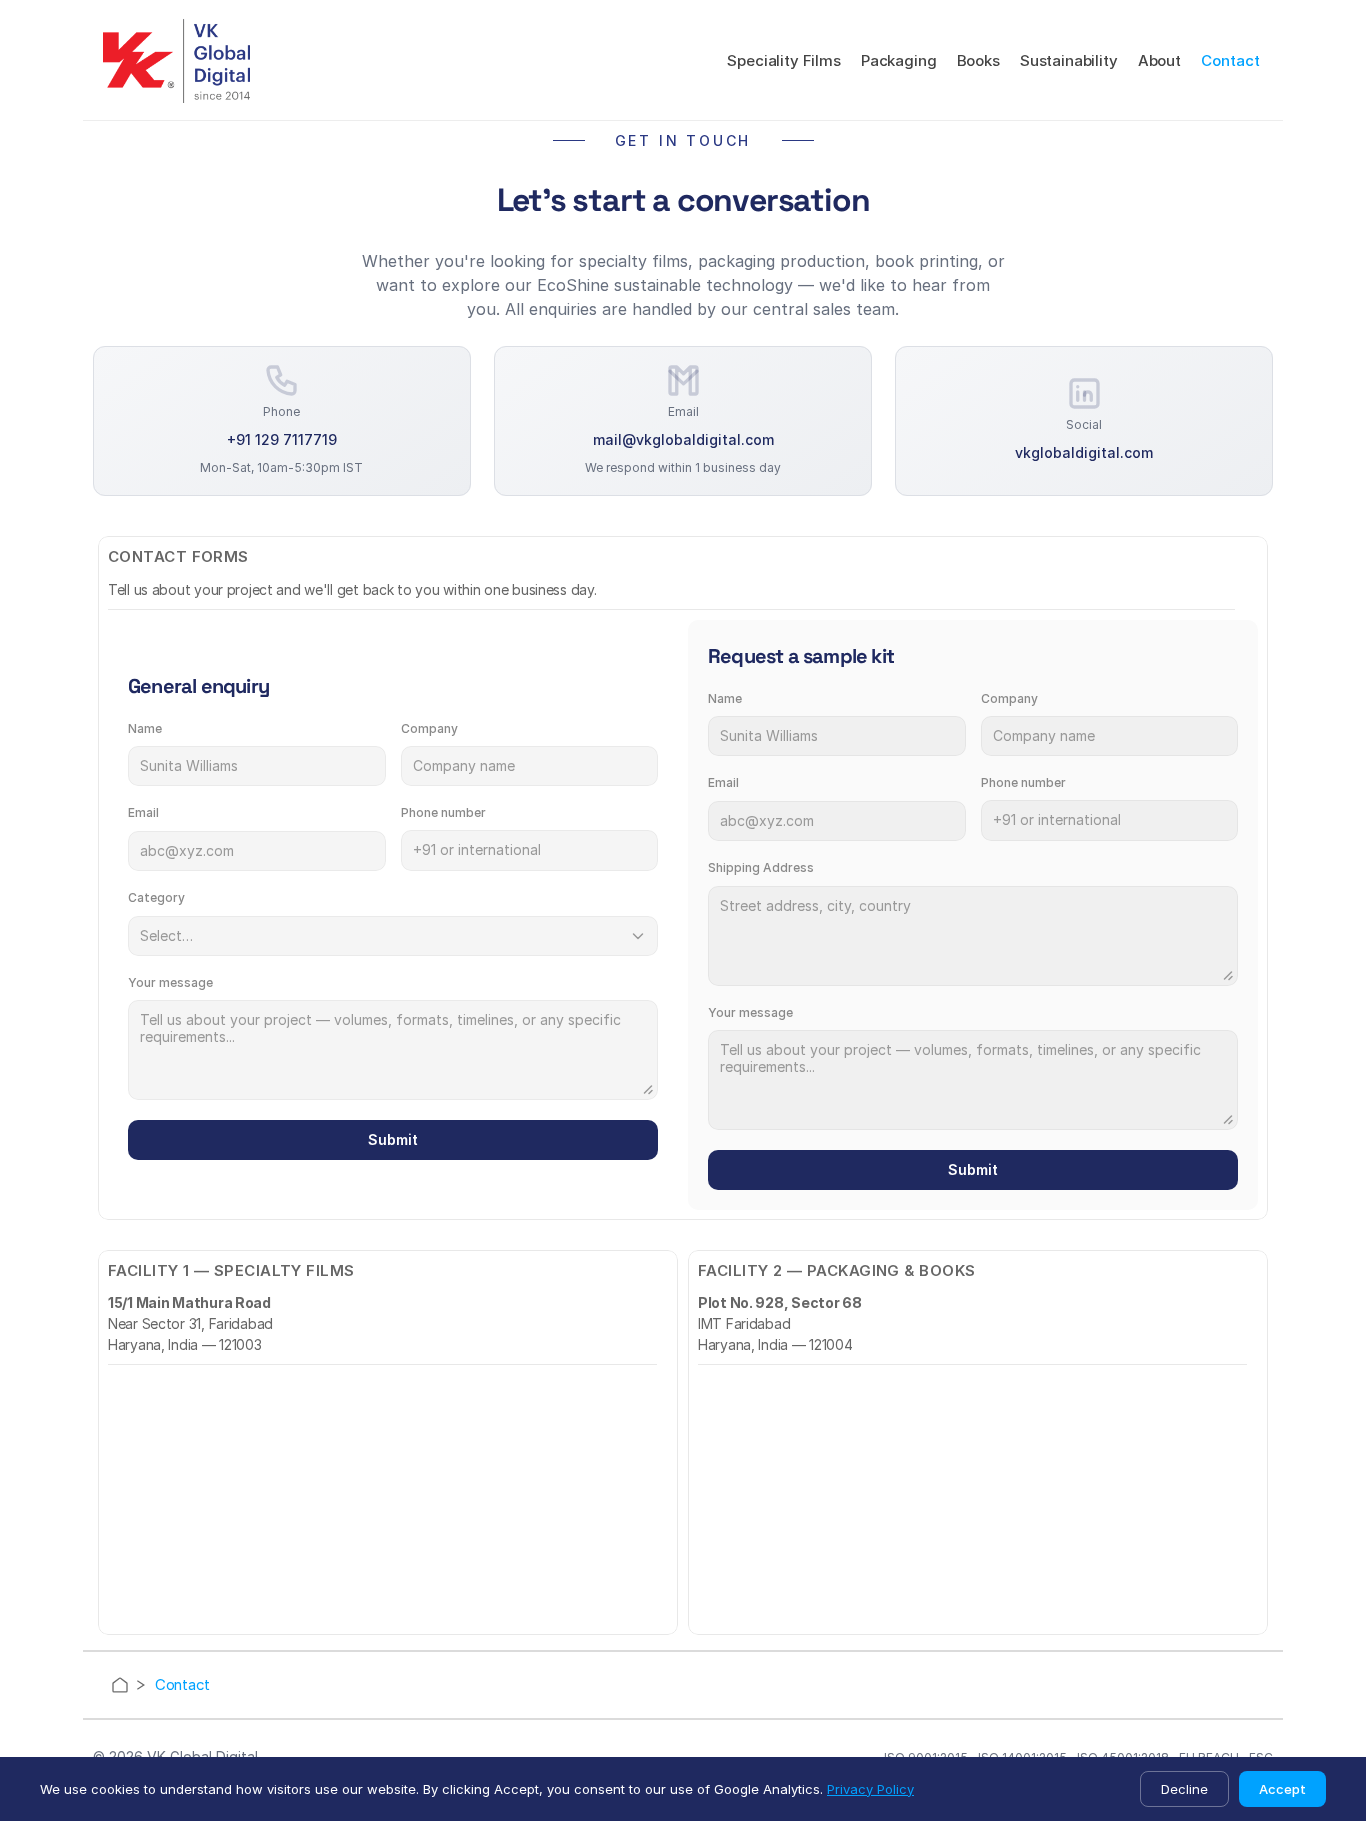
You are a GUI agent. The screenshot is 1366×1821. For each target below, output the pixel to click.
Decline (1184, 1789)
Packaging (899, 60)
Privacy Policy (870, 1789)
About (1159, 60)
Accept (1282, 1789)
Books (978, 60)
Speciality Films (784, 60)
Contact (1230, 60)
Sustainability (1069, 60)
